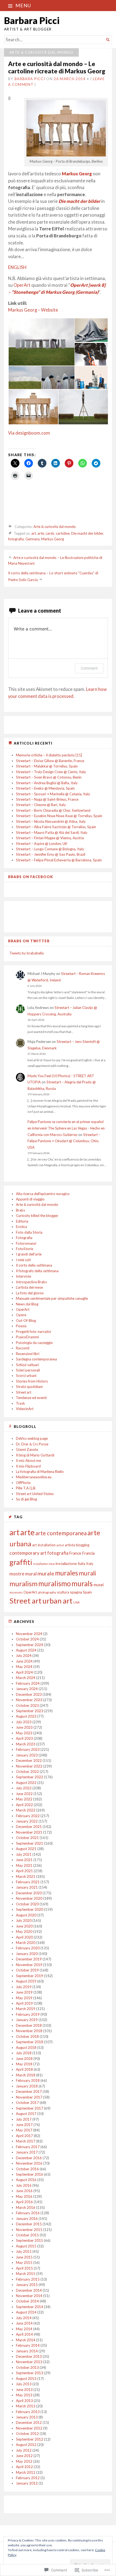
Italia (81, 1564)
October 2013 (27, 2367)
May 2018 (24, 2064)
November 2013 (29, 2362)
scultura (63, 1592)
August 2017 (26, 2114)
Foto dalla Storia (29, 1232)
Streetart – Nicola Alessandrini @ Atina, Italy (51, 821)
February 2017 (28, 2147)
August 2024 (26, 1650)
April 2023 (24, 1738)
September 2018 (30, 2042)
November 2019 (29, 1965)
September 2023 (30, 1711)
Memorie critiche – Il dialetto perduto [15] (49, 755)
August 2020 (26, 1915)
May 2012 (24, 2461)
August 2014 (26, 2312)
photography (47, 1592)
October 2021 (27, 1838)
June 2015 (24, 2257)
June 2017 (24, 2125)
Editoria (22, 1221)
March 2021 (26, 1876)
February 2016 (28, 2213)
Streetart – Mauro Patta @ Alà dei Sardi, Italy (52, 832)
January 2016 (27, 2219)
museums (16, 1592)
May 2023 (24, 1733)
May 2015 (24, 2263)
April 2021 (24, 1871)
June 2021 (24, 1860)
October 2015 (27, 2235)
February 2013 (28, 2412)
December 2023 (29, 1694)
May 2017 (24, 2130)
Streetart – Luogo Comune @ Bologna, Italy (50, 849)
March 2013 (26, 2406)
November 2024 (29, 1634)
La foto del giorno (30, 1293)
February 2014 (28, 2345)
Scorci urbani (26, 1376)
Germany (33, 539)
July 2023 (24, 1722)
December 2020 (29, 1893)
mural (31, 1574)
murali (87, 1573)
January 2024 (27, 1689)
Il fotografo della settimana (37, 1271)
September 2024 (30, 1645)
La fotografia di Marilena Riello (40, 1472)
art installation (44, 1545)
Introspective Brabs (31, 1282)
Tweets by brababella (27, 953)
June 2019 (24, 1992)
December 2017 (29, 2091)
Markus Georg (53, 539)
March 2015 (26, 2274)
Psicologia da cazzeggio (34, 1343)
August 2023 (26, 1716)
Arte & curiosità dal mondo (41, 52)
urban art (57, 1601)
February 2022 (28, 1816)
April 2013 (24, 2401)
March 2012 (26, 2472)
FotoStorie (25, 1249)
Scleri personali (28, 1370)
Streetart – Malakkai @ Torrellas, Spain (47, 766)
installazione (66, 1563)
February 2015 (28, 2279)
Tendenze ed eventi (31, 1398)
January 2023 (27, 1755)
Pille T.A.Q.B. (26, 1488)
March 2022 (26, 1810)
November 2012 (29, 2428)
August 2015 (26, 2246)
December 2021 (29, 1827)
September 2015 (30, 2240)
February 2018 (28, 2080)
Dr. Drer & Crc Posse (32, 1444)
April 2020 (24, 1937)
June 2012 (24, 2456)
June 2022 (24, 1794)
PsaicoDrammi (27, 1337)
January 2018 (27, 2086)
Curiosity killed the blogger (37, 1216)
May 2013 (24, 2395)
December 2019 (29, 1959)
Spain (87, 1592)
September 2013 (30, 2373)
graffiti (21, 1562)
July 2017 (24, 2119)
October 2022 (27, 1772)
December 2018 (29, 2025)
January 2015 (27, 2285)
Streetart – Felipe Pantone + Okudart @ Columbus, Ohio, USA (64, 1141)
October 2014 (27, 2301)
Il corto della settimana (34, 1265)
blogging (83, 1545)
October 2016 (27, 2169)
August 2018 (26, 2048)
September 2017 (30, 2108)
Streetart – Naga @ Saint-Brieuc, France (47, 799)
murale (46, 1573)
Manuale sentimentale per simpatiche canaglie (52, 1298)
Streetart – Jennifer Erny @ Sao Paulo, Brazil (51, 854)
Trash (20, 1403)
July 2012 (24, 2450)
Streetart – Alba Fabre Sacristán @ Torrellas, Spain (56, 827)
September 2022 (30, 1777)
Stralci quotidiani (29, 1387)
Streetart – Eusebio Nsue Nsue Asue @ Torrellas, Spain (59, 816)
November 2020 (29, 1898)
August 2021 (26, 1849)
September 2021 (30, 1843)
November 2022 (29, 1766)
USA (76, 1602)
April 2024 (24, 1672)
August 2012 (26, 2445)
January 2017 (27, 2152)
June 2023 (24, 1727)
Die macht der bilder (79, 201)
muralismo (54, 1584)
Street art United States (35, 1494)
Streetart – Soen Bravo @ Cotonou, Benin (49, 777)
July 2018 (24, 2053)
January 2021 (27, 1887)
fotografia (16, 539)
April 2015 (24, 2268)
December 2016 (29, 2158)
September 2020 (30, 1909)
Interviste (23, 1276)
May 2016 (24, 2196)
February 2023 (28, 1749)
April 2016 (24, 2202)
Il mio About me (28, 1461)
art (34, 533)
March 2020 (26, 1943)
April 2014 (24, 2334)
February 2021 (28, 1882)
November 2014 (29, 2296)
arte (41, 533)
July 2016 (24, 2185)
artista (70, 1545)
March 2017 (26, 2141)
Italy (90, 1564)
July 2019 (24, 1987)
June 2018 (24, 2059)
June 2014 (24, 2323)
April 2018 (24, 2069)
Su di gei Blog (26, 1499)
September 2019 (30, 1976)
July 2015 (24, 2251)
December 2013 (29, 2356)
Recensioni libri (28, 1354)
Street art (24, 1392)
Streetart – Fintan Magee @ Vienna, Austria (50, 838)
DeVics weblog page (32, 1438)
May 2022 (24, 1799)
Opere (21, 1315)
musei (99, 1585)
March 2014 (26, 2340)
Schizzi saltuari (27, 1365)
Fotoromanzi (26, 1243)
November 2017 (29, 2097)
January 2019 (27, 2020)
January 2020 (27, 1954)
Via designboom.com (29, 433)
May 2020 (24, 1932)
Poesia (21, 1326)
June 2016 (24, 2191)
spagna (76, 1592)
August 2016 (26, 2180)
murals (82, 1584)
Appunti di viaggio (30, 1199)
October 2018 (27, 2036)
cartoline (63, 533)
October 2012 (27, 2434)
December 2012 (29, 2423)
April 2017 (24, 2136)
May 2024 (24, 1667)
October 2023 (27, 1705)
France (75, 1553)
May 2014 (24, 2329)
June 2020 (24, 1926)
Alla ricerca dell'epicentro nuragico (43, 1194)
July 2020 (24, 1920)
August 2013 (26, 2379)
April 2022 (24, 1805)
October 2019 (27, 1970)
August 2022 (26, 1783)
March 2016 (26, 2207)
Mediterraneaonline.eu (34, 1477)
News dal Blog (27, 1304)
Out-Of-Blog (26, 1321)
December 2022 (29, 1760)
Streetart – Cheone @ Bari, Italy (41, 805)
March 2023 (26, 1744)
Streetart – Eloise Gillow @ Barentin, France (50, 761)
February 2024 (28, 1683)
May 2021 (24, 1865)
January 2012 (27, 2483)
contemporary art (28, 1553)
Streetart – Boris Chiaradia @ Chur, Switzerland (53, 810)
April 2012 (24, 2467)
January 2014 (27, 2351)
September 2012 (30, 2439)
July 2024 (24, 1656)
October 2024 (27, 1639)
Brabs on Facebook (31, 877)
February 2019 (28, 2014)
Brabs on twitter (29, 941)
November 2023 (29, 1700)
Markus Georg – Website (33, 310)
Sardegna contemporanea (36, 1359)
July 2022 (24, 1788)
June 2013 (24, 2390)
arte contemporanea (61, 1533)
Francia (88, 1553)
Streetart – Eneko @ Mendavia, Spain (45, 788)
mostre (17, 1574)
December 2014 (29, 2290)
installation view (44, 1564)
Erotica (21, 1227)
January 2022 (27, 1821)
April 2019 (24, 2003)
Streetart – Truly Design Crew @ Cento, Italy (51, 772)
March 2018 (26, 2075)
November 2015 (29, 2230)
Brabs (21, 1210)
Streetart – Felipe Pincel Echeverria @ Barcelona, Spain (59, 860)
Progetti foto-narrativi (33, 1332)
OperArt (22, 285)
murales (66, 1573)
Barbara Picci (32, 20)
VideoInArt (25, 1409)
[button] (41, 342)
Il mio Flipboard (28, 1466)
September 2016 (30, 2174)
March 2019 (26, 2009)
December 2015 (29, 2224)
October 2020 (27, 1904)
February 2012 (28, 2478)
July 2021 (24, 1854)
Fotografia (24, 1238)
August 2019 (26, 1981)
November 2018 (29, 2031)
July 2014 (24, 2318)
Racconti (23, 1348)
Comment (89, 668)
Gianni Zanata (27, 1449)
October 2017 (27, 2103)
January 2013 (27, 2417)
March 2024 (26, 1678)
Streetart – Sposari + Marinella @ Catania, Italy (53, 794)
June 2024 (24, 1661)
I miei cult (23, 1260)
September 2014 (30, 2307)
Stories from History (32, 1381)
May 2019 (24, 1998)
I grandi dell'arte (29, 1254)
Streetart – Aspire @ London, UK (42, 844)
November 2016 (29, 2163)
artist (60, 1545)
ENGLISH (17, 267)
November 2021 (29, 1832)
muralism (23, 1584)
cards (50, 533)
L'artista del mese (29, 1287)
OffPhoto (23, 1483)
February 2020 (28, 1948)
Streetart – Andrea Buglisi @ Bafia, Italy (47, 783)
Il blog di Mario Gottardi (35, 1455)
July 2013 (24, 2384)
